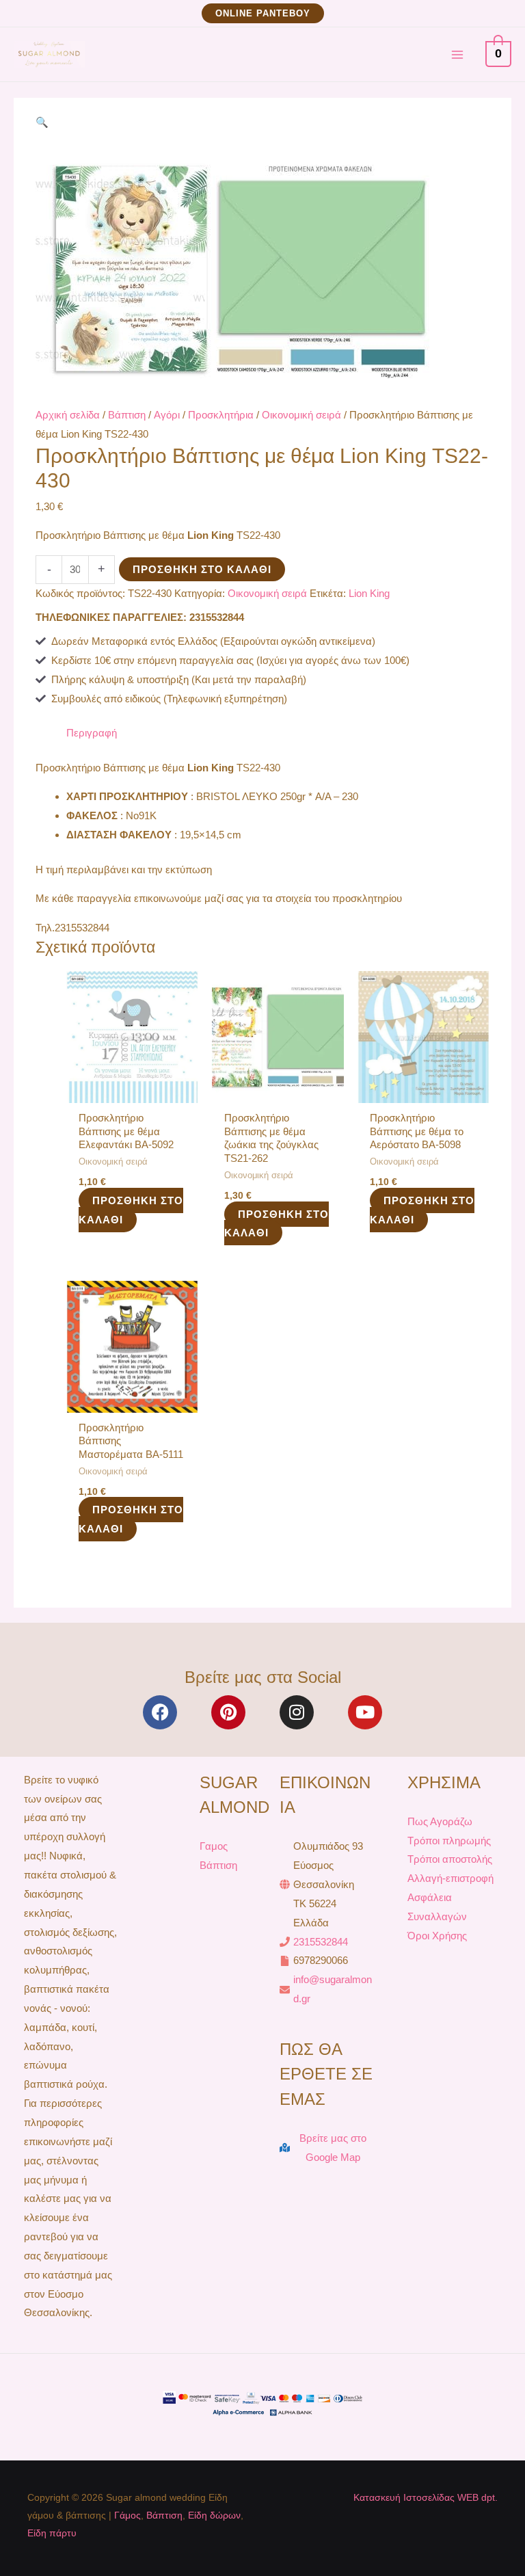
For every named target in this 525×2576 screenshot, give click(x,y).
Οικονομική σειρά (301, 415)
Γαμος (214, 1846)
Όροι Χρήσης (437, 1936)
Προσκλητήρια (221, 415)
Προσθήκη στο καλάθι (202, 569)
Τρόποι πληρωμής (449, 1841)
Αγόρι (167, 415)
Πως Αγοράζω (440, 1821)
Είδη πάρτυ (52, 2533)
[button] (263, 13)
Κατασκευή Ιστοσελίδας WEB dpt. (426, 2497)
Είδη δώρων (214, 2515)
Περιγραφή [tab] (92, 733)
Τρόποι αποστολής (450, 1859)
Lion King (369, 593)
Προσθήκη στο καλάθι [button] (131, 1210)
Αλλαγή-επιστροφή (450, 1878)
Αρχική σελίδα (68, 415)
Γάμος (127, 2515)
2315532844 (321, 1942)
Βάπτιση (127, 415)
